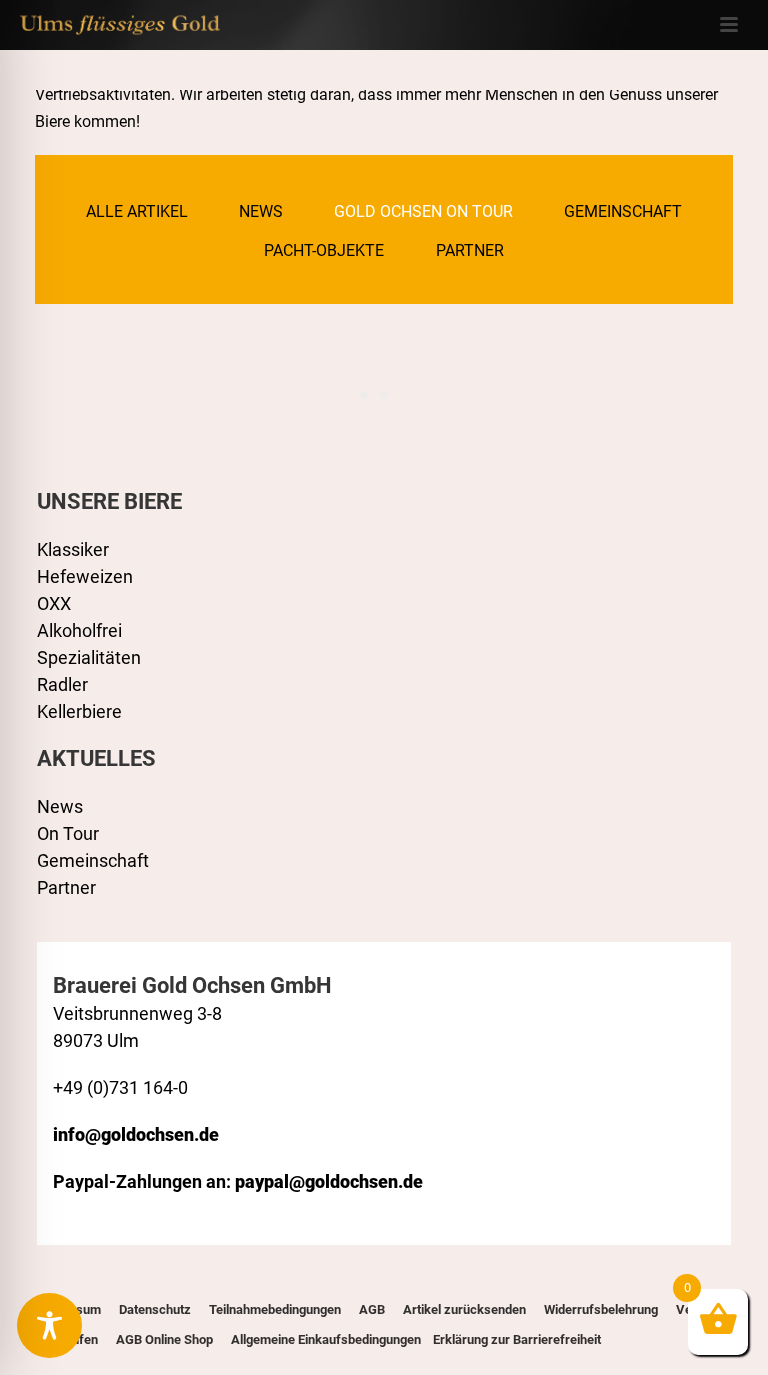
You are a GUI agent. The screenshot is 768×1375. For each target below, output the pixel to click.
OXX (54, 603)
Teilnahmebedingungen (275, 1309)
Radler (62, 684)
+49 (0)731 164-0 (120, 1087)
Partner (66, 887)
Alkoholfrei (79, 630)
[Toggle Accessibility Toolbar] (49, 1325)
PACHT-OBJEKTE (324, 250)
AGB (372, 1309)
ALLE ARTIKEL (137, 211)
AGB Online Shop (164, 1339)
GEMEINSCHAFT (623, 211)
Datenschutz (155, 1309)
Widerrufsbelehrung (601, 1309)
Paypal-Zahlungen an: (238, 1181)
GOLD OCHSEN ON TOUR (423, 211)
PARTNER (470, 250)
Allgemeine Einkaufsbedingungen (326, 1339)
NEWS (261, 211)
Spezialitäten (89, 657)
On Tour (68, 833)
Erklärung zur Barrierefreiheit (515, 1339)
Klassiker (73, 549)
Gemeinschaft (93, 860)
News (60, 806)
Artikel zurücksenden (464, 1309)
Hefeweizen (85, 576)
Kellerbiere (79, 711)
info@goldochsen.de (136, 1134)
